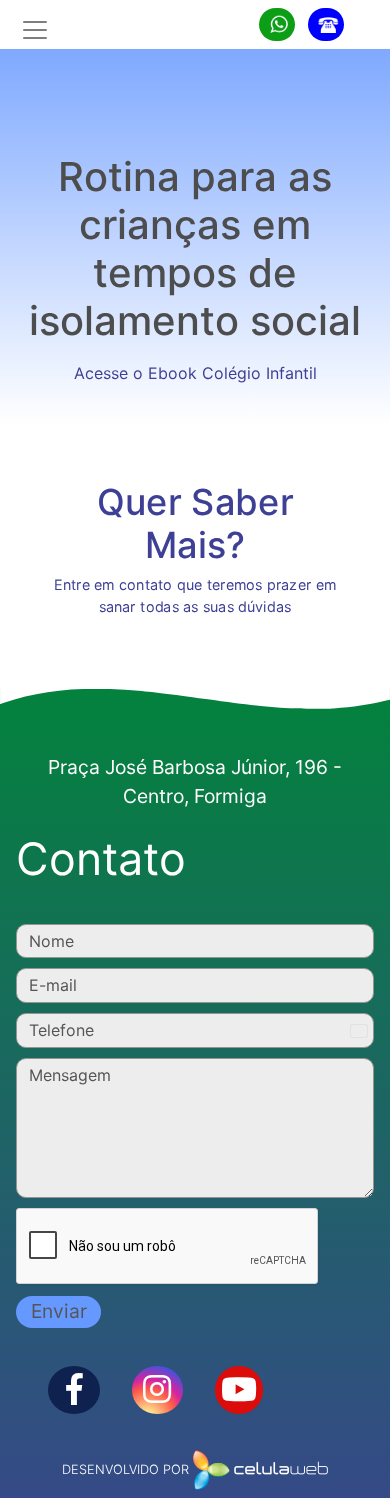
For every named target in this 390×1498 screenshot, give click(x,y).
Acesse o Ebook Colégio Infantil (195, 373)
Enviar (59, 1311)
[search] (277, 24)
